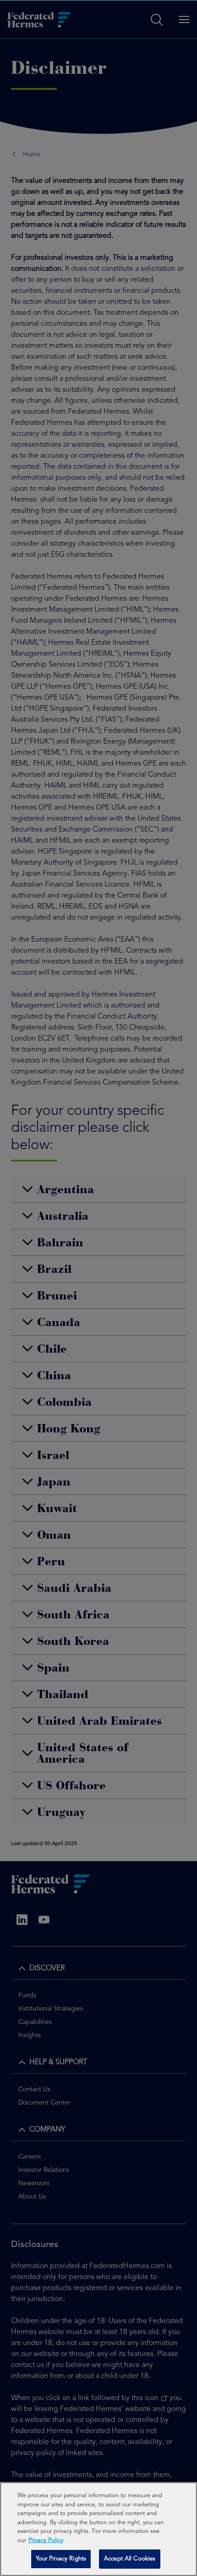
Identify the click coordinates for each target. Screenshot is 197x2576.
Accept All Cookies (130, 2559)
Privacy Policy (46, 2540)
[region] (98, 2529)
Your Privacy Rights (61, 2559)
